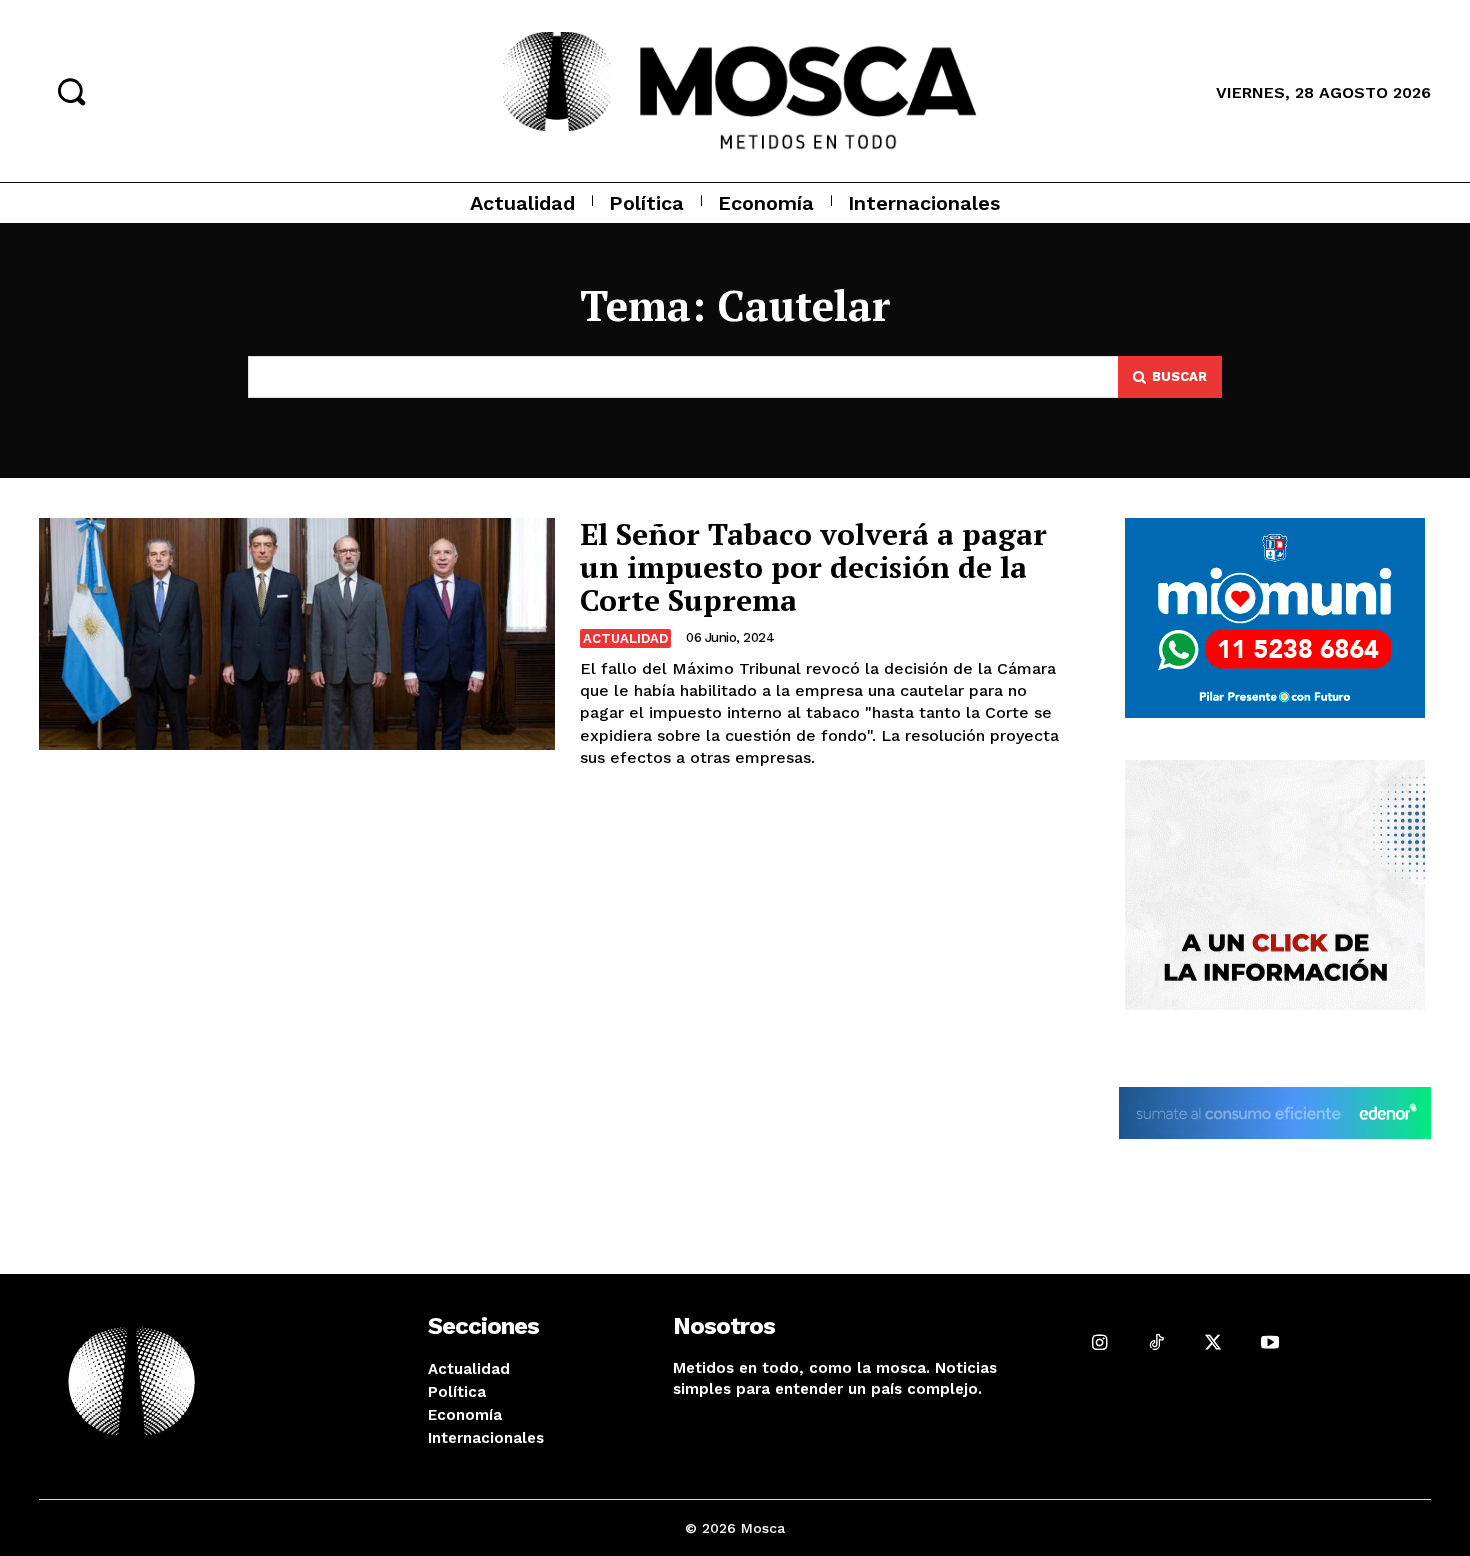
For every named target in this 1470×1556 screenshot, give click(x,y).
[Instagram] (1099, 1342)
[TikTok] (1156, 1342)
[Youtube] (1269, 1342)
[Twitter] (1212, 1342)
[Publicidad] (1275, 618)
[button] (71, 91)
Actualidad (625, 638)
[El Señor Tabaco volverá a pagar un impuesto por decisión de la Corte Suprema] (297, 634)
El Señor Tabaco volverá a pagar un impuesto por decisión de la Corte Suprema (813, 567)
